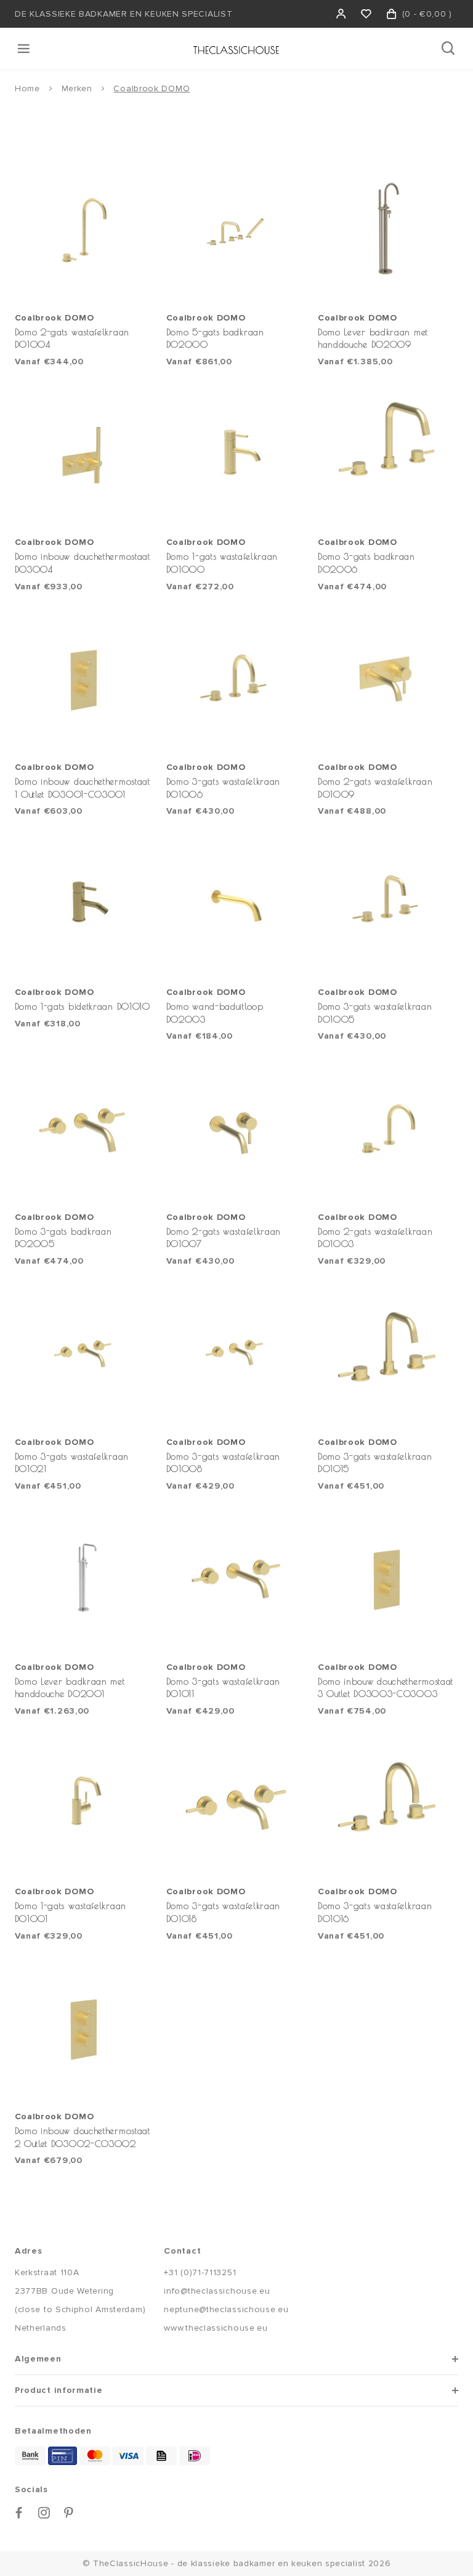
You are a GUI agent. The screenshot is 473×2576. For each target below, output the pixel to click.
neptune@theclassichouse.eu (226, 2309)
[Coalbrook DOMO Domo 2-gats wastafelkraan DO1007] (236, 1129)
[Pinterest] (69, 2513)
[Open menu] (25, 49)
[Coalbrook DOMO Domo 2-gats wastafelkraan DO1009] (388, 680)
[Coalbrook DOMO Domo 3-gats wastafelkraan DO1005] (388, 904)
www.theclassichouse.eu (216, 2328)
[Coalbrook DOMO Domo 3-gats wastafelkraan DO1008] (236, 1354)
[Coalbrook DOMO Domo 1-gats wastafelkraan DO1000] (236, 455)
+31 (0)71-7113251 (200, 2272)
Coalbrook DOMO (152, 88)
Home (27, 88)
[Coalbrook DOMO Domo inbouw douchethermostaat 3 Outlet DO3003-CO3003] (388, 1579)
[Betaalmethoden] (30, 2456)
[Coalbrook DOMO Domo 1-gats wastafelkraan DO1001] (85, 1804)
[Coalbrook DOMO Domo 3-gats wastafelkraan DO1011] (236, 1579)
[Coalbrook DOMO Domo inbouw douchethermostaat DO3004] (85, 455)
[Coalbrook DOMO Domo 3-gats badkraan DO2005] (85, 1129)
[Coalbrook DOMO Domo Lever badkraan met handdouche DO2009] (388, 230)
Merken (77, 88)
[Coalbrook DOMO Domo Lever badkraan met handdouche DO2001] (85, 1579)
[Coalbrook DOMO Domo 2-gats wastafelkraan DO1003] (388, 1129)
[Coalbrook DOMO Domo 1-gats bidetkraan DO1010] (85, 904)
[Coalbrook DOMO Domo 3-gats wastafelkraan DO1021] (85, 1354)
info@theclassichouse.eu (217, 2291)
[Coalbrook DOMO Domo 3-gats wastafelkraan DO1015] (388, 1354)
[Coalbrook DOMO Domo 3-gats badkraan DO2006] (388, 455)
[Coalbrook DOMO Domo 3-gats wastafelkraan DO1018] (236, 1804)
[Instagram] (44, 2513)
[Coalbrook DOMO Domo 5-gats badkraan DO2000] (236, 230)
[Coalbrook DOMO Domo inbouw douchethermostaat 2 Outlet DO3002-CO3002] (85, 2029)
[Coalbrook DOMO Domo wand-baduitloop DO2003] (236, 904)
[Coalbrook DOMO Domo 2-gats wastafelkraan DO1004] (85, 230)
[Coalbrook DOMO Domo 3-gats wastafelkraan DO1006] (236, 680)
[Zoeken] (449, 49)
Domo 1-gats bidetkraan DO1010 (83, 1006)
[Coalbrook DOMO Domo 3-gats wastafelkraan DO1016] (388, 1804)
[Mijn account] (342, 14)
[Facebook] (19, 2513)
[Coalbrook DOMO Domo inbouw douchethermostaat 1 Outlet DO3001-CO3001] (85, 680)
